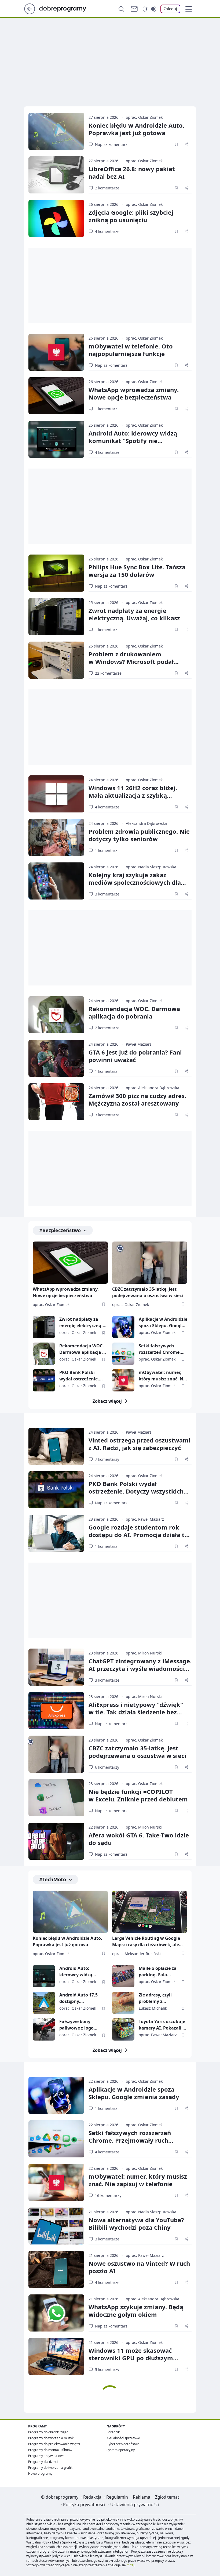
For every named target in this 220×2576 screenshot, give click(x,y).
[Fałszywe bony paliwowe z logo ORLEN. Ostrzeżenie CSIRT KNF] (44, 2029)
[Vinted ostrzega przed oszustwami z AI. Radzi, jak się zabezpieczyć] (56, 1446)
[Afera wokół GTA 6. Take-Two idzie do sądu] (56, 1841)
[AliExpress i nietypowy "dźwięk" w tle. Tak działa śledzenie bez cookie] (56, 1711)
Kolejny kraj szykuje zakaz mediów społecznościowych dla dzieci (135, 882)
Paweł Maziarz (139, 1044)
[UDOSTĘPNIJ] (186, 144)
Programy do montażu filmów (50, 2450)
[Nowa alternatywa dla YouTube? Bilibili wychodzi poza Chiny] (56, 2226)
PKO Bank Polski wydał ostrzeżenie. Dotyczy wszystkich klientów (80, 1376)
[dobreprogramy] (67, 8)
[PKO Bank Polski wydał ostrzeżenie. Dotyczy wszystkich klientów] (44, 1380)
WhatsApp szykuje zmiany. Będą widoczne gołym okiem (136, 2311)
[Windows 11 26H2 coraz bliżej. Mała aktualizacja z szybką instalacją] (56, 794)
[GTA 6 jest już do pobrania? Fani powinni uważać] (56, 1058)
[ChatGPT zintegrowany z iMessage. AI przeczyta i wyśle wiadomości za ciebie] (56, 1667)
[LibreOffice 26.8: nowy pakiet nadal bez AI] (56, 175)
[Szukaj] (121, 9)
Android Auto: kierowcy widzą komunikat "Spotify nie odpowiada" (133, 441)
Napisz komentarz (111, 144)
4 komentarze (107, 231)
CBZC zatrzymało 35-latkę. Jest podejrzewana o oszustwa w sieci (148, 1292)
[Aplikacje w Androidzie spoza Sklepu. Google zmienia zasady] (123, 1327)
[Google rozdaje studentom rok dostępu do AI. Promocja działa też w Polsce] (56, 1533)
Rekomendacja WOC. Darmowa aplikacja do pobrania (134, 1012)
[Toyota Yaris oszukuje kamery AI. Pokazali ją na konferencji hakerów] (123, 2029)
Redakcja (92, 2497)
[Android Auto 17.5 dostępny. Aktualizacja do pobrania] (44, 2003)
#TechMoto (53, 1879)
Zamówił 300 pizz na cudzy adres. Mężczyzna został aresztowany (137, 1099)
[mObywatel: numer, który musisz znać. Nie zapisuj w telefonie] (123, 1380)
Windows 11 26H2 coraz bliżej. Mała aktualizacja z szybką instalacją (133, 795)
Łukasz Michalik (153, 2008)
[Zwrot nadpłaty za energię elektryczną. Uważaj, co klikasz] (56, 617)
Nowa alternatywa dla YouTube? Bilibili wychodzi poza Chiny (136, 2224)
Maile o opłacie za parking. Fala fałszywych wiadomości (158, 1972)
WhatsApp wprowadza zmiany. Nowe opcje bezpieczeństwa (134, 393)
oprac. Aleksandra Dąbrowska (153, 1088)
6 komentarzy (107, 1767)
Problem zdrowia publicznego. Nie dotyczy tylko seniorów (139, 835)
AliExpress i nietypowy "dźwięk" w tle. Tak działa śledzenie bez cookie (136, 1712)
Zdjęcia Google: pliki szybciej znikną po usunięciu (131, 216)
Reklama (142, 2497)
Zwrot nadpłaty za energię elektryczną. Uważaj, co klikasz (134, 614)
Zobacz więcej (107, 1401)
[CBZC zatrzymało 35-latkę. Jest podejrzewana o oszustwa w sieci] (150, 1263)
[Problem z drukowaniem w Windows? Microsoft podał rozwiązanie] (56, 660)
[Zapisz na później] (176, 144)
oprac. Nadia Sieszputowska (151, 867)
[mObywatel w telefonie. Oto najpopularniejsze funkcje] (56, 352)
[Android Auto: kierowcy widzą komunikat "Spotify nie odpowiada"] (56, 439)
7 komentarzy (107, 1459)
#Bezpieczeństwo (60, 1230)
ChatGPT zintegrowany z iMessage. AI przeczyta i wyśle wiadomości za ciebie (140, 1668)
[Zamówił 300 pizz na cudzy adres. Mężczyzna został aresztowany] (56, 1102)
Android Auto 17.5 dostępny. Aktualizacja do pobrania (78, 1998)
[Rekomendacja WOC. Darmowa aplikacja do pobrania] (56, 1015)
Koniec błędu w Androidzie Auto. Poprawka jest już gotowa (136, 129)
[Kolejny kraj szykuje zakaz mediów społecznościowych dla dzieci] (56, 881)
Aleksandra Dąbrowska (146, 823)
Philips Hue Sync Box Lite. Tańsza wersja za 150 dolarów (137, 571)
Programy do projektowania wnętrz (54, 2444)
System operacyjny (121, 2450)
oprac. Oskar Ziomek (144, 117)
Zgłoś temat (167, 2497)
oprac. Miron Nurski (144, 1653)
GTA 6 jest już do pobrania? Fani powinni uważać (135, 1056)
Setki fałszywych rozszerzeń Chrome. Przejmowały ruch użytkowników (160, 1349)
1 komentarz (106, 409)
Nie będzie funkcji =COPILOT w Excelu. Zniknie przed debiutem (138, 1795)
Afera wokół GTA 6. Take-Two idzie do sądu (139, 1839)
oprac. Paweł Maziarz (145, 1519)
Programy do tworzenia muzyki (51, 2438)
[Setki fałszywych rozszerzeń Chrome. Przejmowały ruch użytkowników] (123, 1354)
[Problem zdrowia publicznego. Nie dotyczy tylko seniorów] (56, 837)
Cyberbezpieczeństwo (123, 2444)
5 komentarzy (107, 2370)
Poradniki (113, 2432)
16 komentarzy (108, 2195)
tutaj (131, 2565)
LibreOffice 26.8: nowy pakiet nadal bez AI (132, 172)
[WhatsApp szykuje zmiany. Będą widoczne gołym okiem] (56, 2313)
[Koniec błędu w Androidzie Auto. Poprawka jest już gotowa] (56, 131)
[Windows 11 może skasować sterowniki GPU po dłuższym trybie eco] (56, 2356)
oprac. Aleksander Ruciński (136, 1954)
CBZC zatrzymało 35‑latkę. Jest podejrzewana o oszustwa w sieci (137, 1752)
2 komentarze (107, 188)
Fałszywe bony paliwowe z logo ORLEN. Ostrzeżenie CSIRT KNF (80, 2025)
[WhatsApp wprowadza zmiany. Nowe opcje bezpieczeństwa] (56, 396)
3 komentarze (107, 894)
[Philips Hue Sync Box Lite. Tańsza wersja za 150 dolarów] (56, 573)
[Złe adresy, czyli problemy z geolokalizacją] (123, 2003)
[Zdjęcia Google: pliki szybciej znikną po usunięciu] (56, 218)
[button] (189, 9)
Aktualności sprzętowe (123, 2438)
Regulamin (117, 2497)
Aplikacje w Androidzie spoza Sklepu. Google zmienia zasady (163, 1323)
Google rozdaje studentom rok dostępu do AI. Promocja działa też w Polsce (140, 1535)
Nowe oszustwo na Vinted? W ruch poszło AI (139, 2267)
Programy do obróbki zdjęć (48, 2432)
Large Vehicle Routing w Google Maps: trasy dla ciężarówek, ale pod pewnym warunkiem (146, 1942)
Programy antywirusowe (46, 2456)
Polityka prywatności (84, 2505)
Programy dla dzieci (43, 2462)
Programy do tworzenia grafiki (51, 2468)
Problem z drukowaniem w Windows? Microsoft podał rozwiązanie (131, 661)
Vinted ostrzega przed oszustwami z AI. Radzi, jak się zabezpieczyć (140, 1444)
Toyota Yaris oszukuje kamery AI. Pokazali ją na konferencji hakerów (163, 2025)
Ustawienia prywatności (135, 2505)
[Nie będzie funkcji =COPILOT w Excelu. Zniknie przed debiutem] (56, 1798)
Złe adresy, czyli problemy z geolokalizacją (155, 1998)
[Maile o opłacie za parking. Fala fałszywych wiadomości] (123, 1976)
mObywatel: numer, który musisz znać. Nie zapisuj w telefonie (163, 1376)
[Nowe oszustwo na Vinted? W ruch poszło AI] (56, 2269)
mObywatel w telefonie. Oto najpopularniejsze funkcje (131, 350)
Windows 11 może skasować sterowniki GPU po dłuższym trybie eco (131, 2358)
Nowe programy (40, 2474)
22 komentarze (108, 673)
